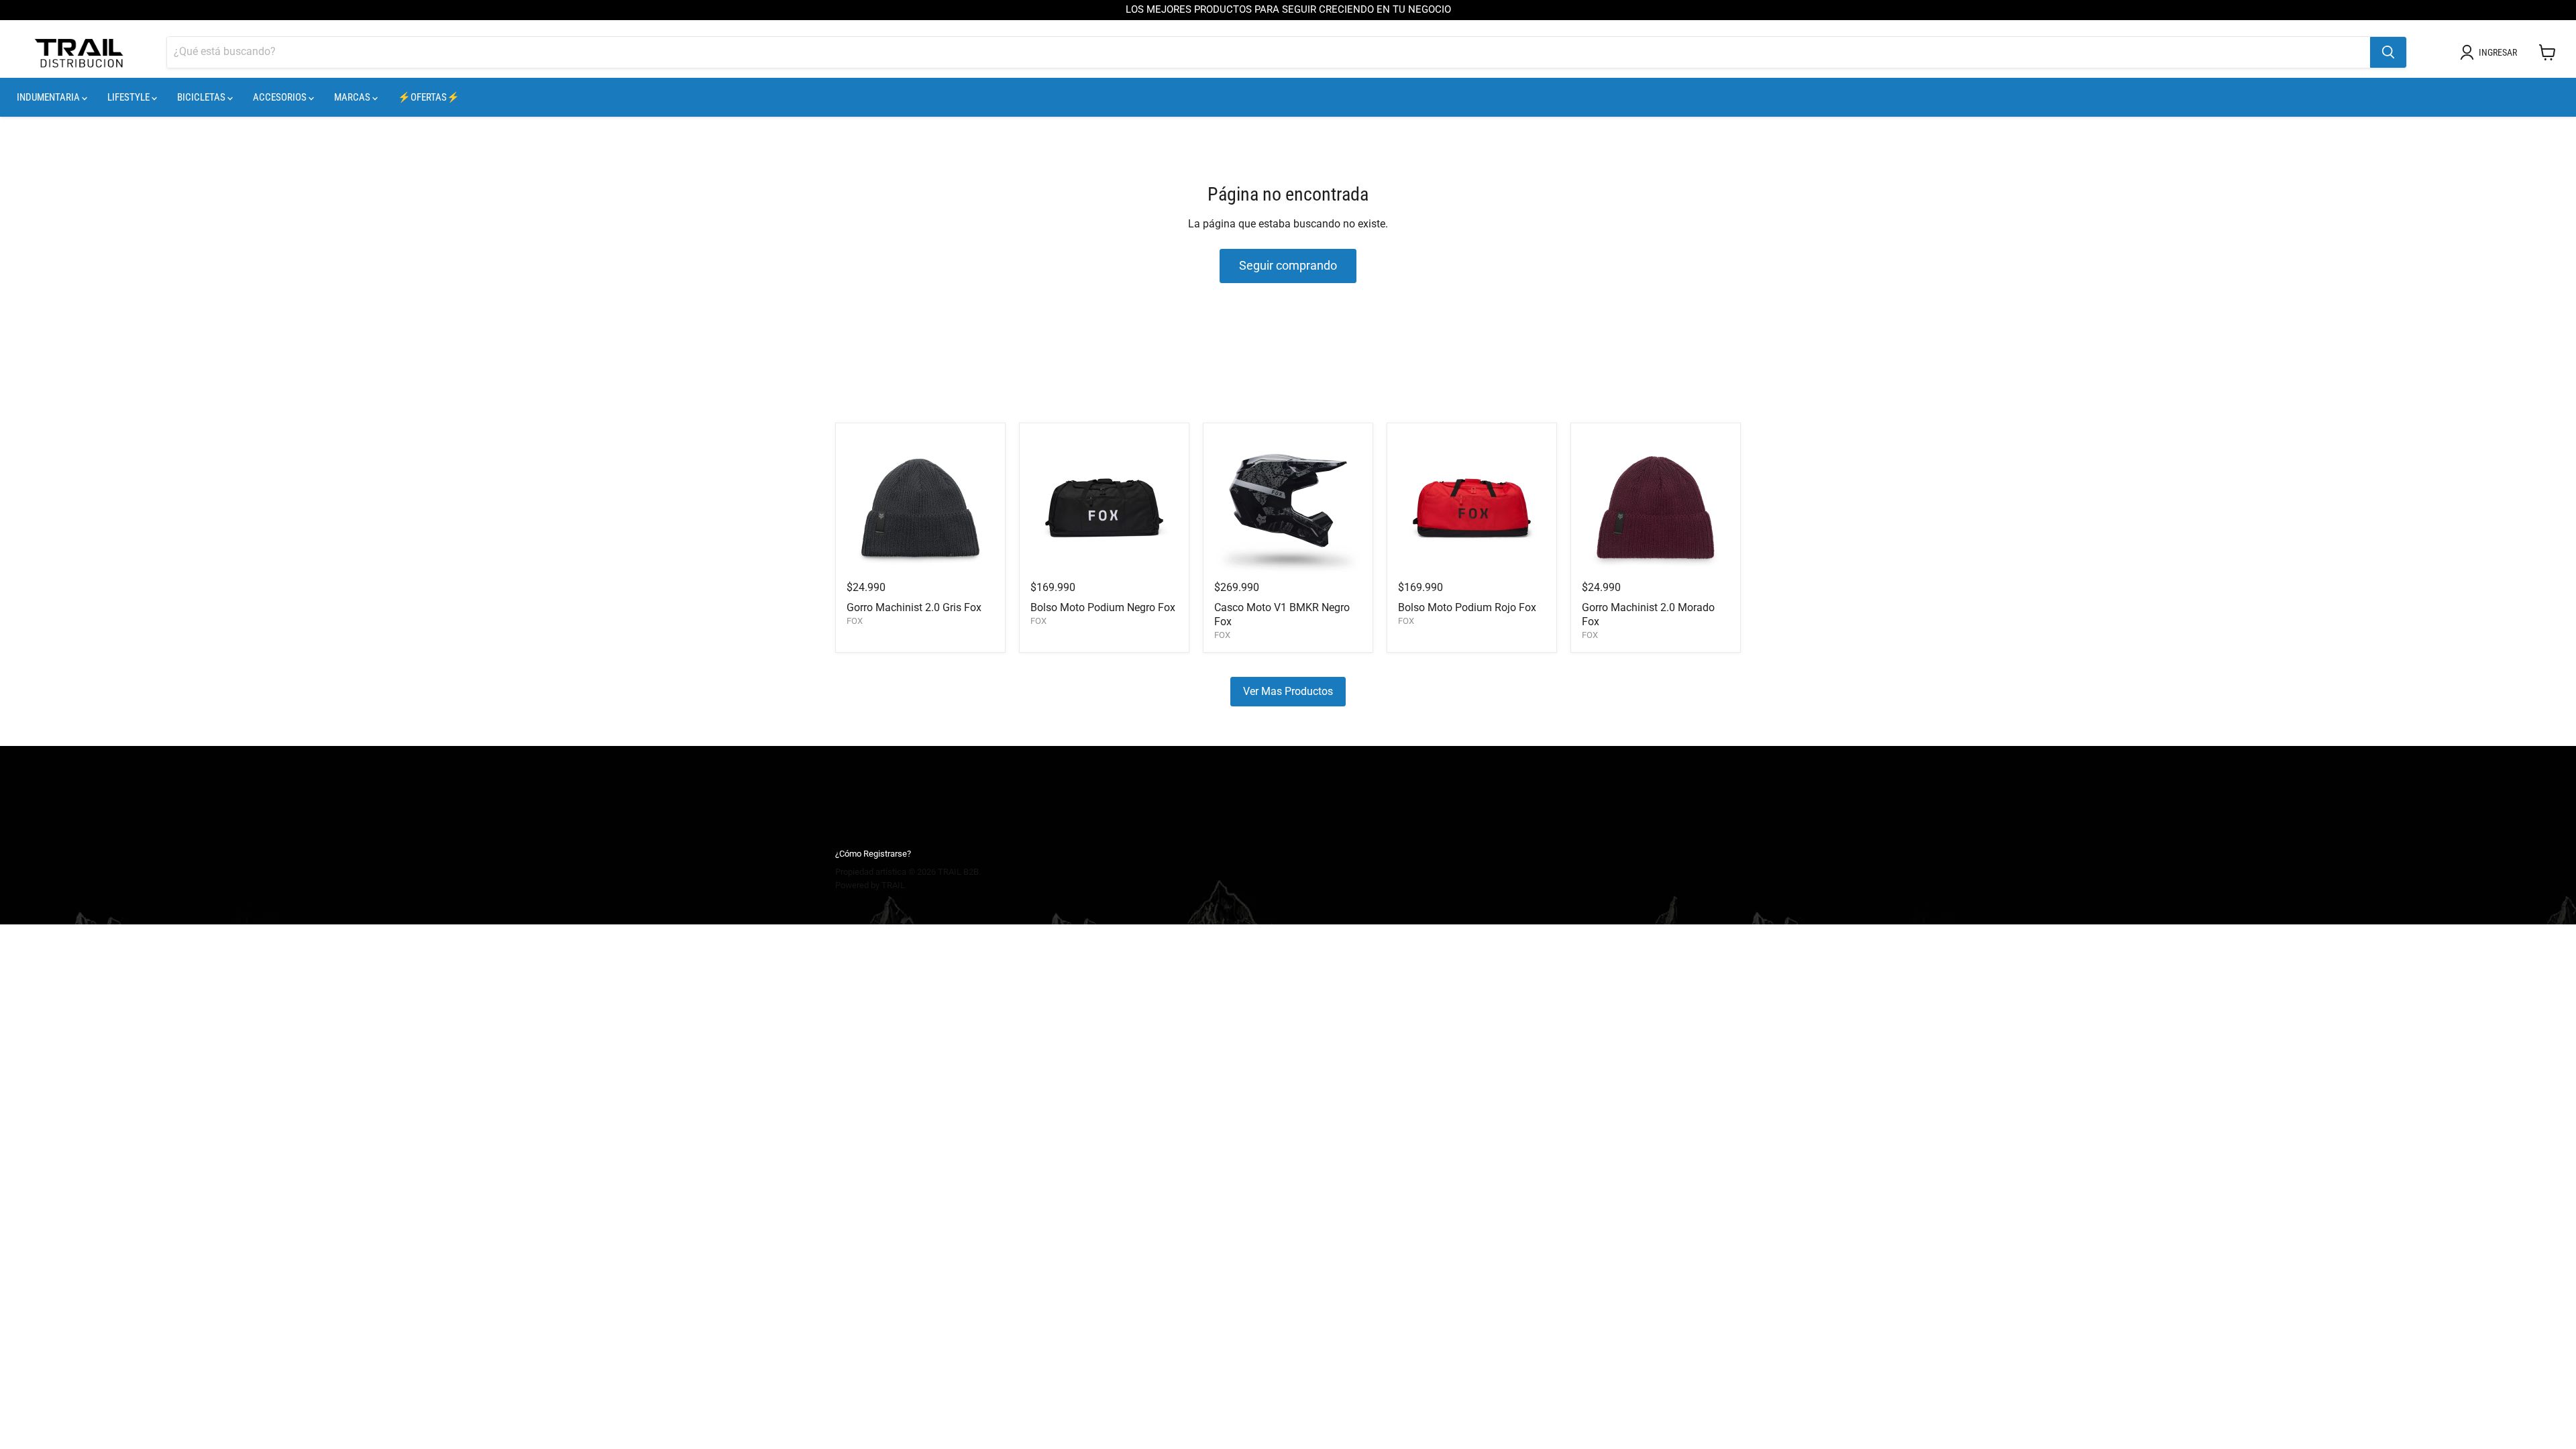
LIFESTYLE (129, 97)
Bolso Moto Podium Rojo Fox (1467, 607)
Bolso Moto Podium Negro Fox (1103, 607)
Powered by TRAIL (870, 885)
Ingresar (2498, 52)
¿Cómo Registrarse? (873, 854)
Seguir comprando (1288, 265)
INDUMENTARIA (49, 97)
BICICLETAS (202, 97)
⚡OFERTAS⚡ (429, 97)
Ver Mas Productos (1288, 691)
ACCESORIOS (281, 97)
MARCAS (353, 97)
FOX (855, 621)
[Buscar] (2388, 52)
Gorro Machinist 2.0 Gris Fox (914, 607)
